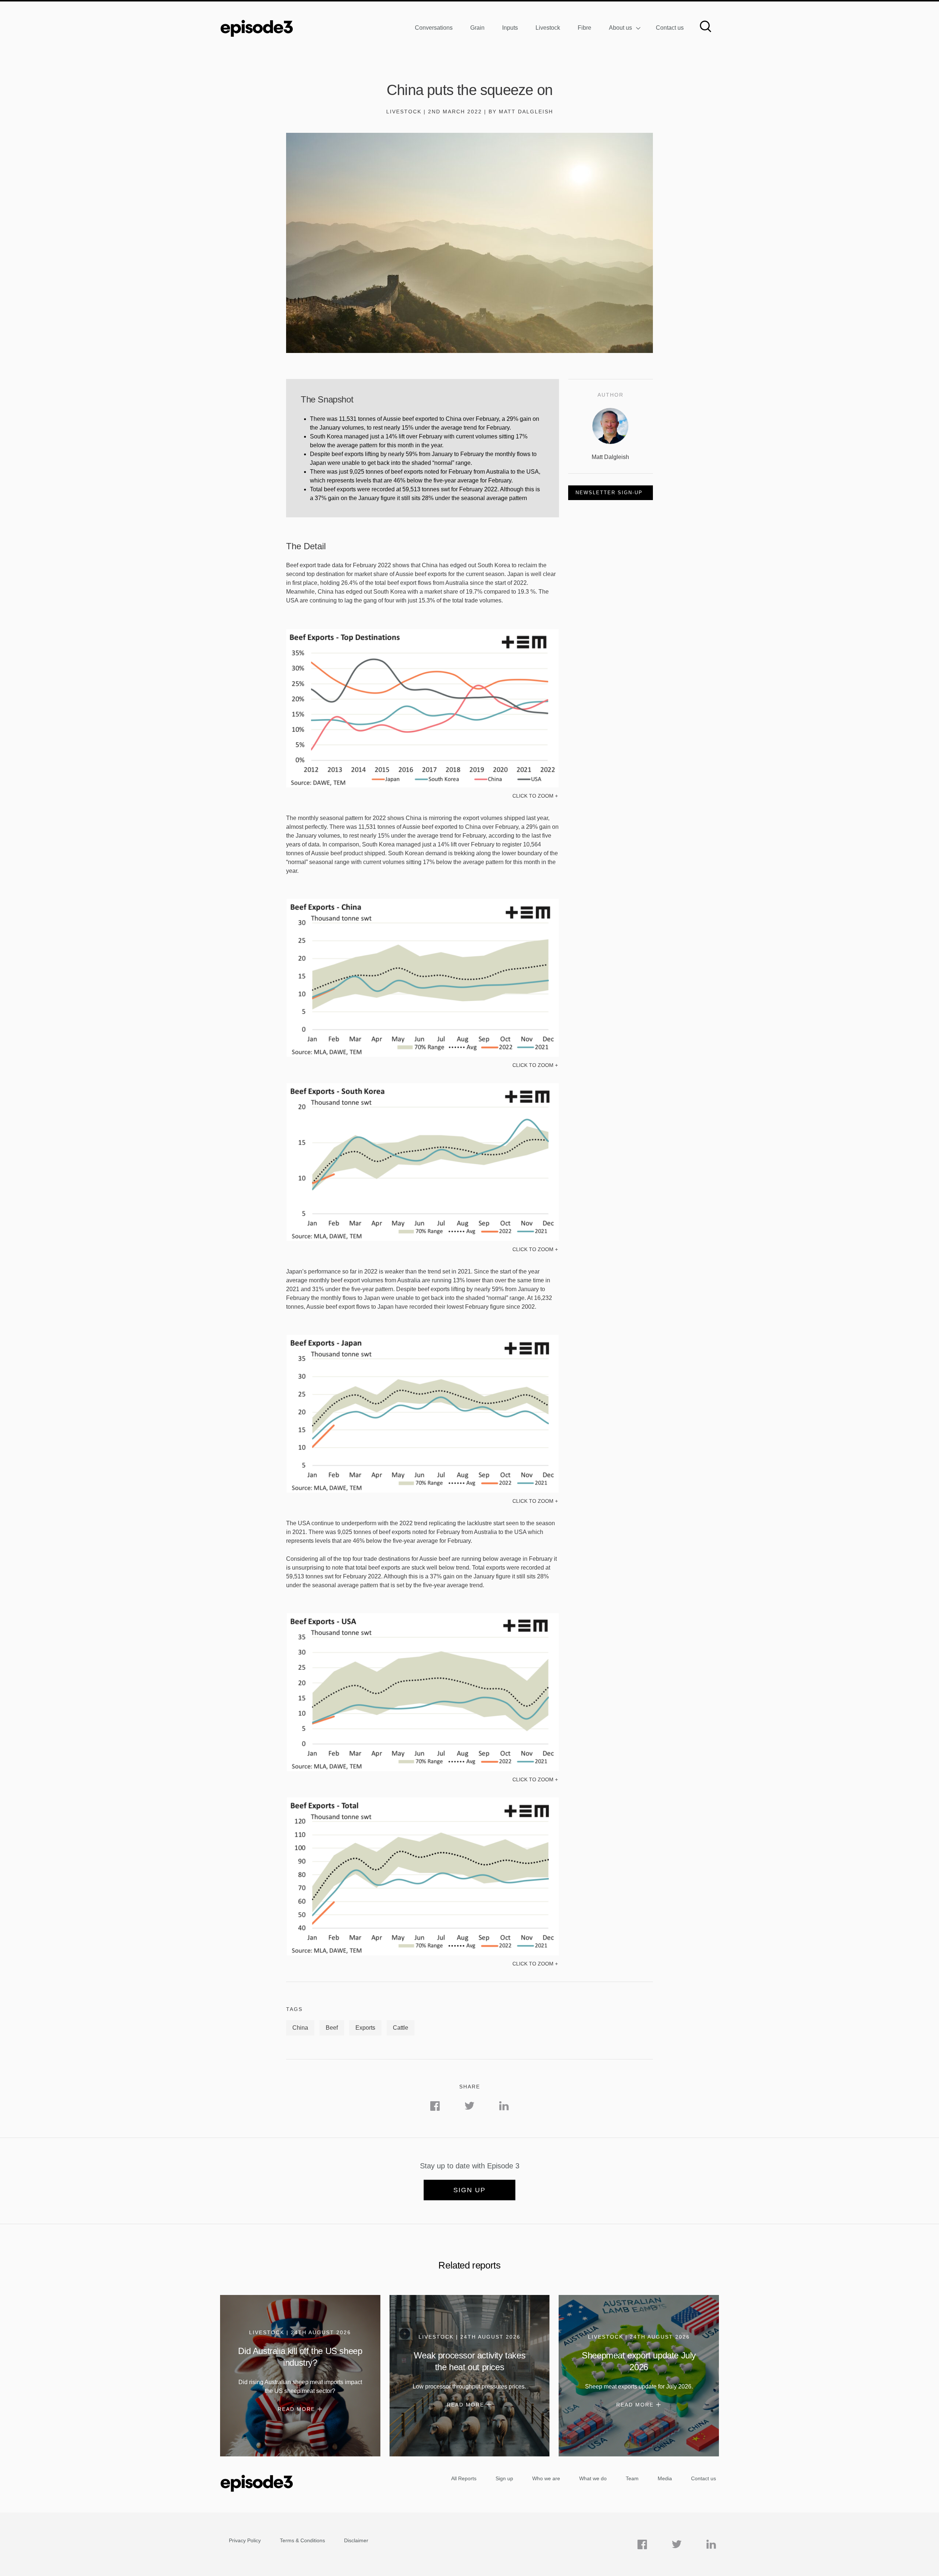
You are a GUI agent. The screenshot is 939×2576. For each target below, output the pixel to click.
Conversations (434, 28)
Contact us (670, 28)
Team (632, 2478)
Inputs (510, 28)
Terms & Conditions (302, 2540)
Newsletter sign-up (609, 493)
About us (620, 28)
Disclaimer (356, 2540)
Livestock (548, 28)
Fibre (584, 28)
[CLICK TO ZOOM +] (423, 786)
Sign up (469, 2190)
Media (665, 2478)
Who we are (546, 2478)
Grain (477, 28)
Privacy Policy (245, 2540)
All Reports (464, 2478)
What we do (593, 2478)
